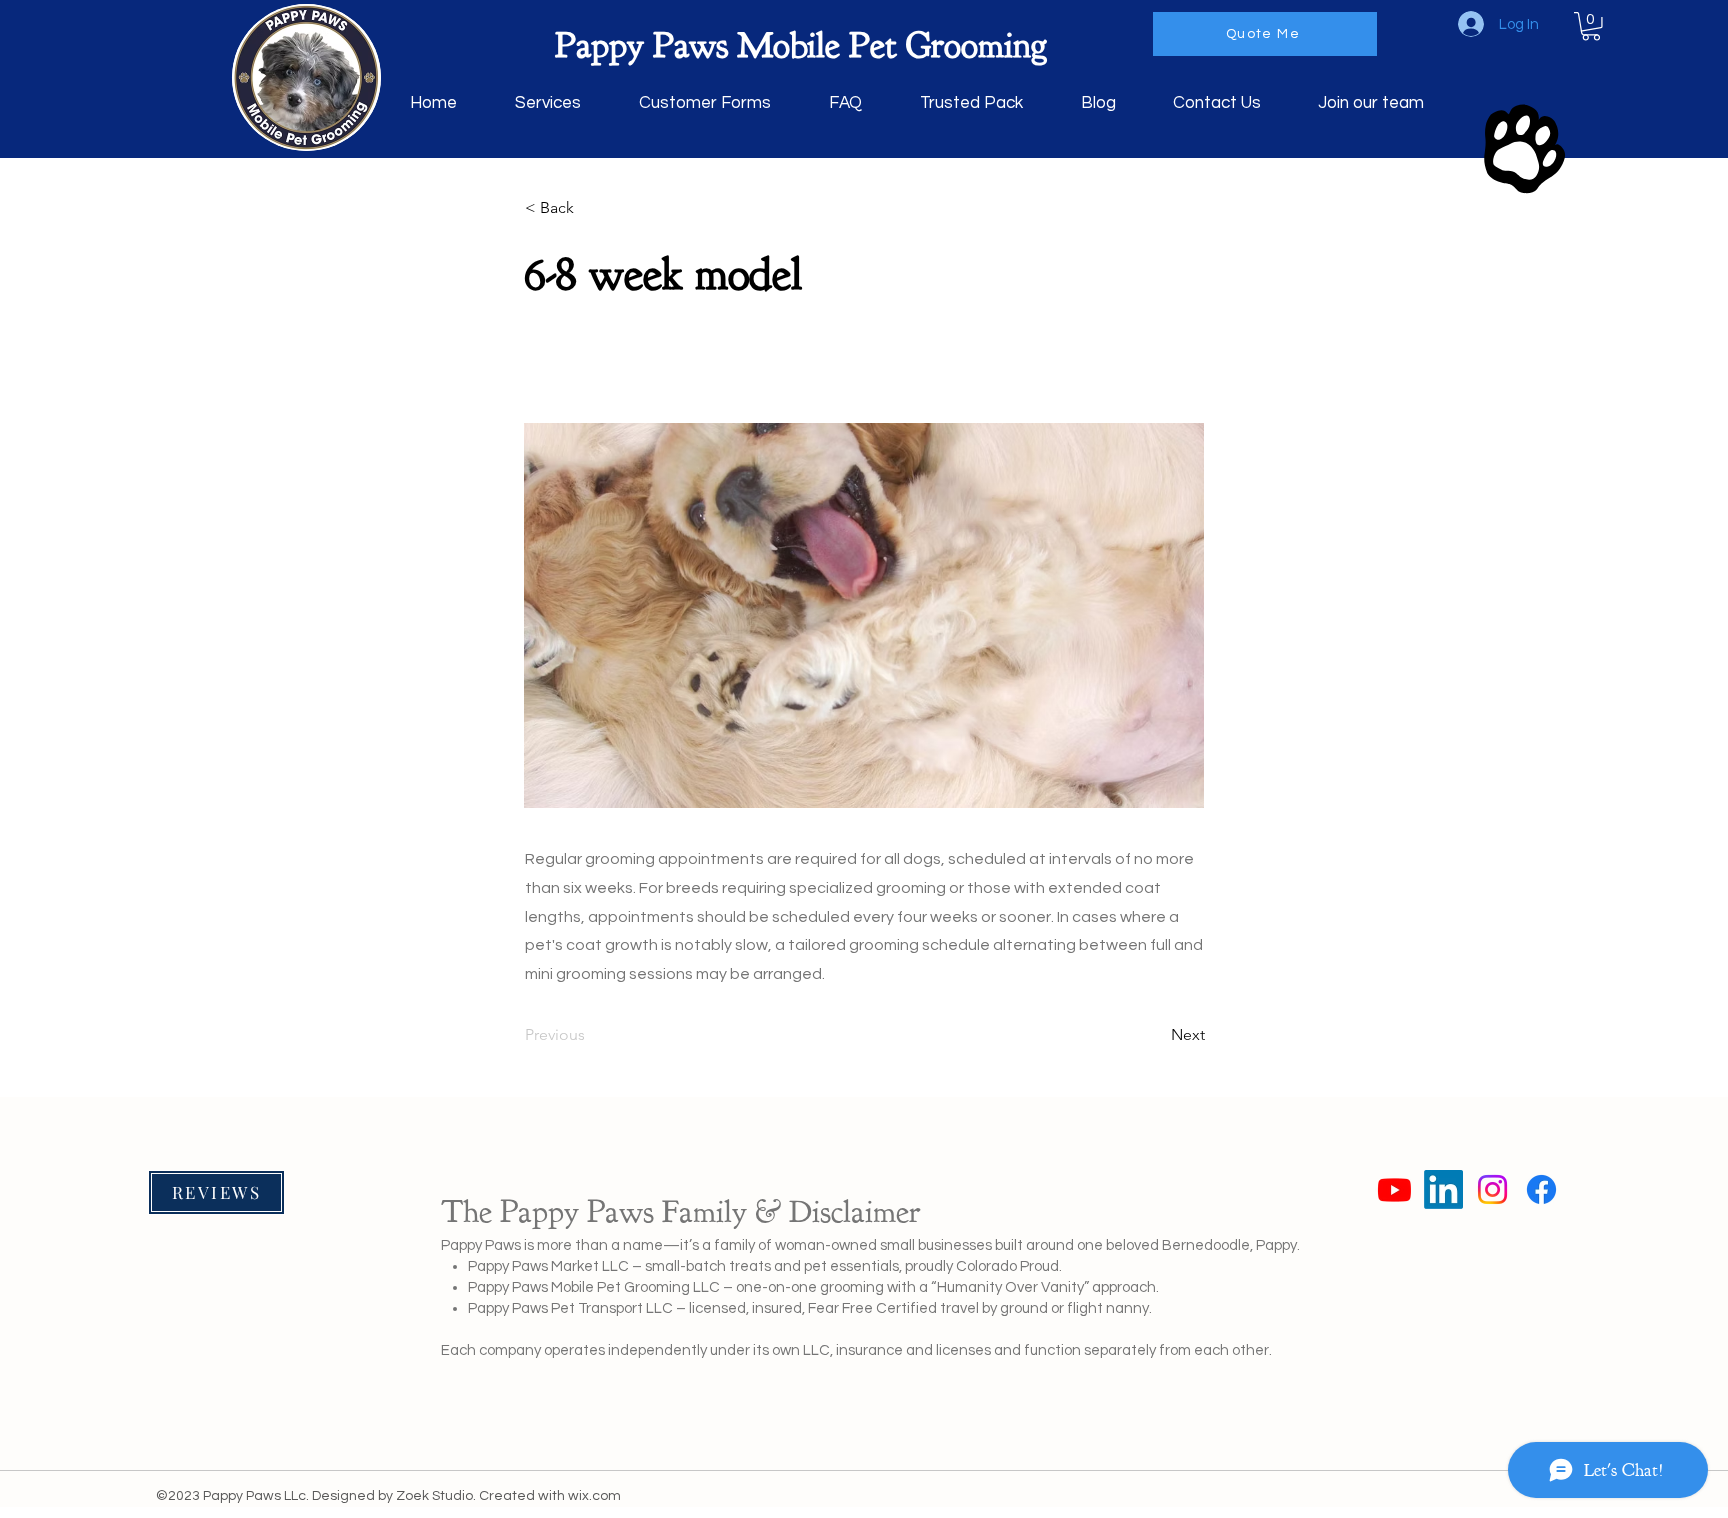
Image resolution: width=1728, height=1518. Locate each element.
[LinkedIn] (1443, 1189)
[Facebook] (1541, 1189)
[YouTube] (1394, 1189)
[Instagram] (1492, 1189)
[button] (1591, 26)
